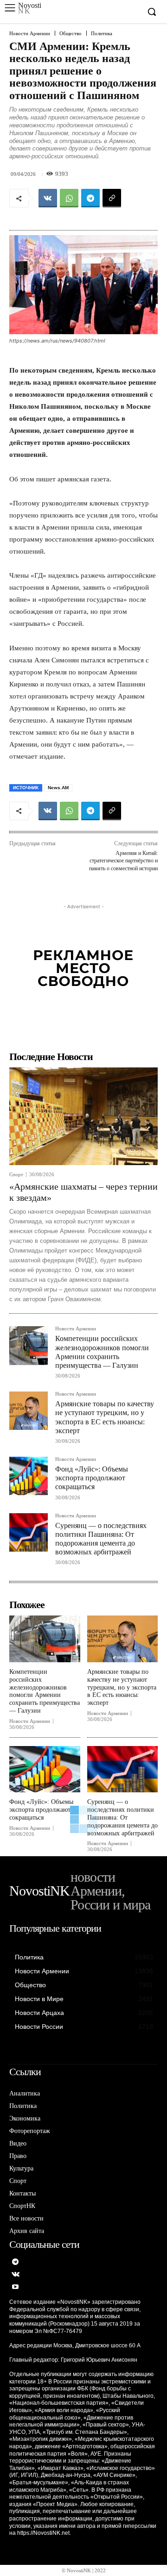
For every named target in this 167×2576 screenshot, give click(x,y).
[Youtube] (16, 2287)
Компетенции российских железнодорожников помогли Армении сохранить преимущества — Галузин (45, 1691)
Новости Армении (30, 34)
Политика (102, 34)
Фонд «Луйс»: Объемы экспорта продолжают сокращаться (92, 1478)
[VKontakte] (16, 2275)
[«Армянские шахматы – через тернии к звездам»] (83, 1116)
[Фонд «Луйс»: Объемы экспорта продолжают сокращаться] (29, 1476)
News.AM (58, 788)
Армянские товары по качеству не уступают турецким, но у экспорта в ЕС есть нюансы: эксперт (122, 1687)
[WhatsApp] (69, 198)
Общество (71, 34)
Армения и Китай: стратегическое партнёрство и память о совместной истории (123, 861)
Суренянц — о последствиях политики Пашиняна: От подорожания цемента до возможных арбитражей (122, 1817)
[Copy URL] (112, 198)
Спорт (16, 1175)
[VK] (48, 198)
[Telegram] (90, 198)
